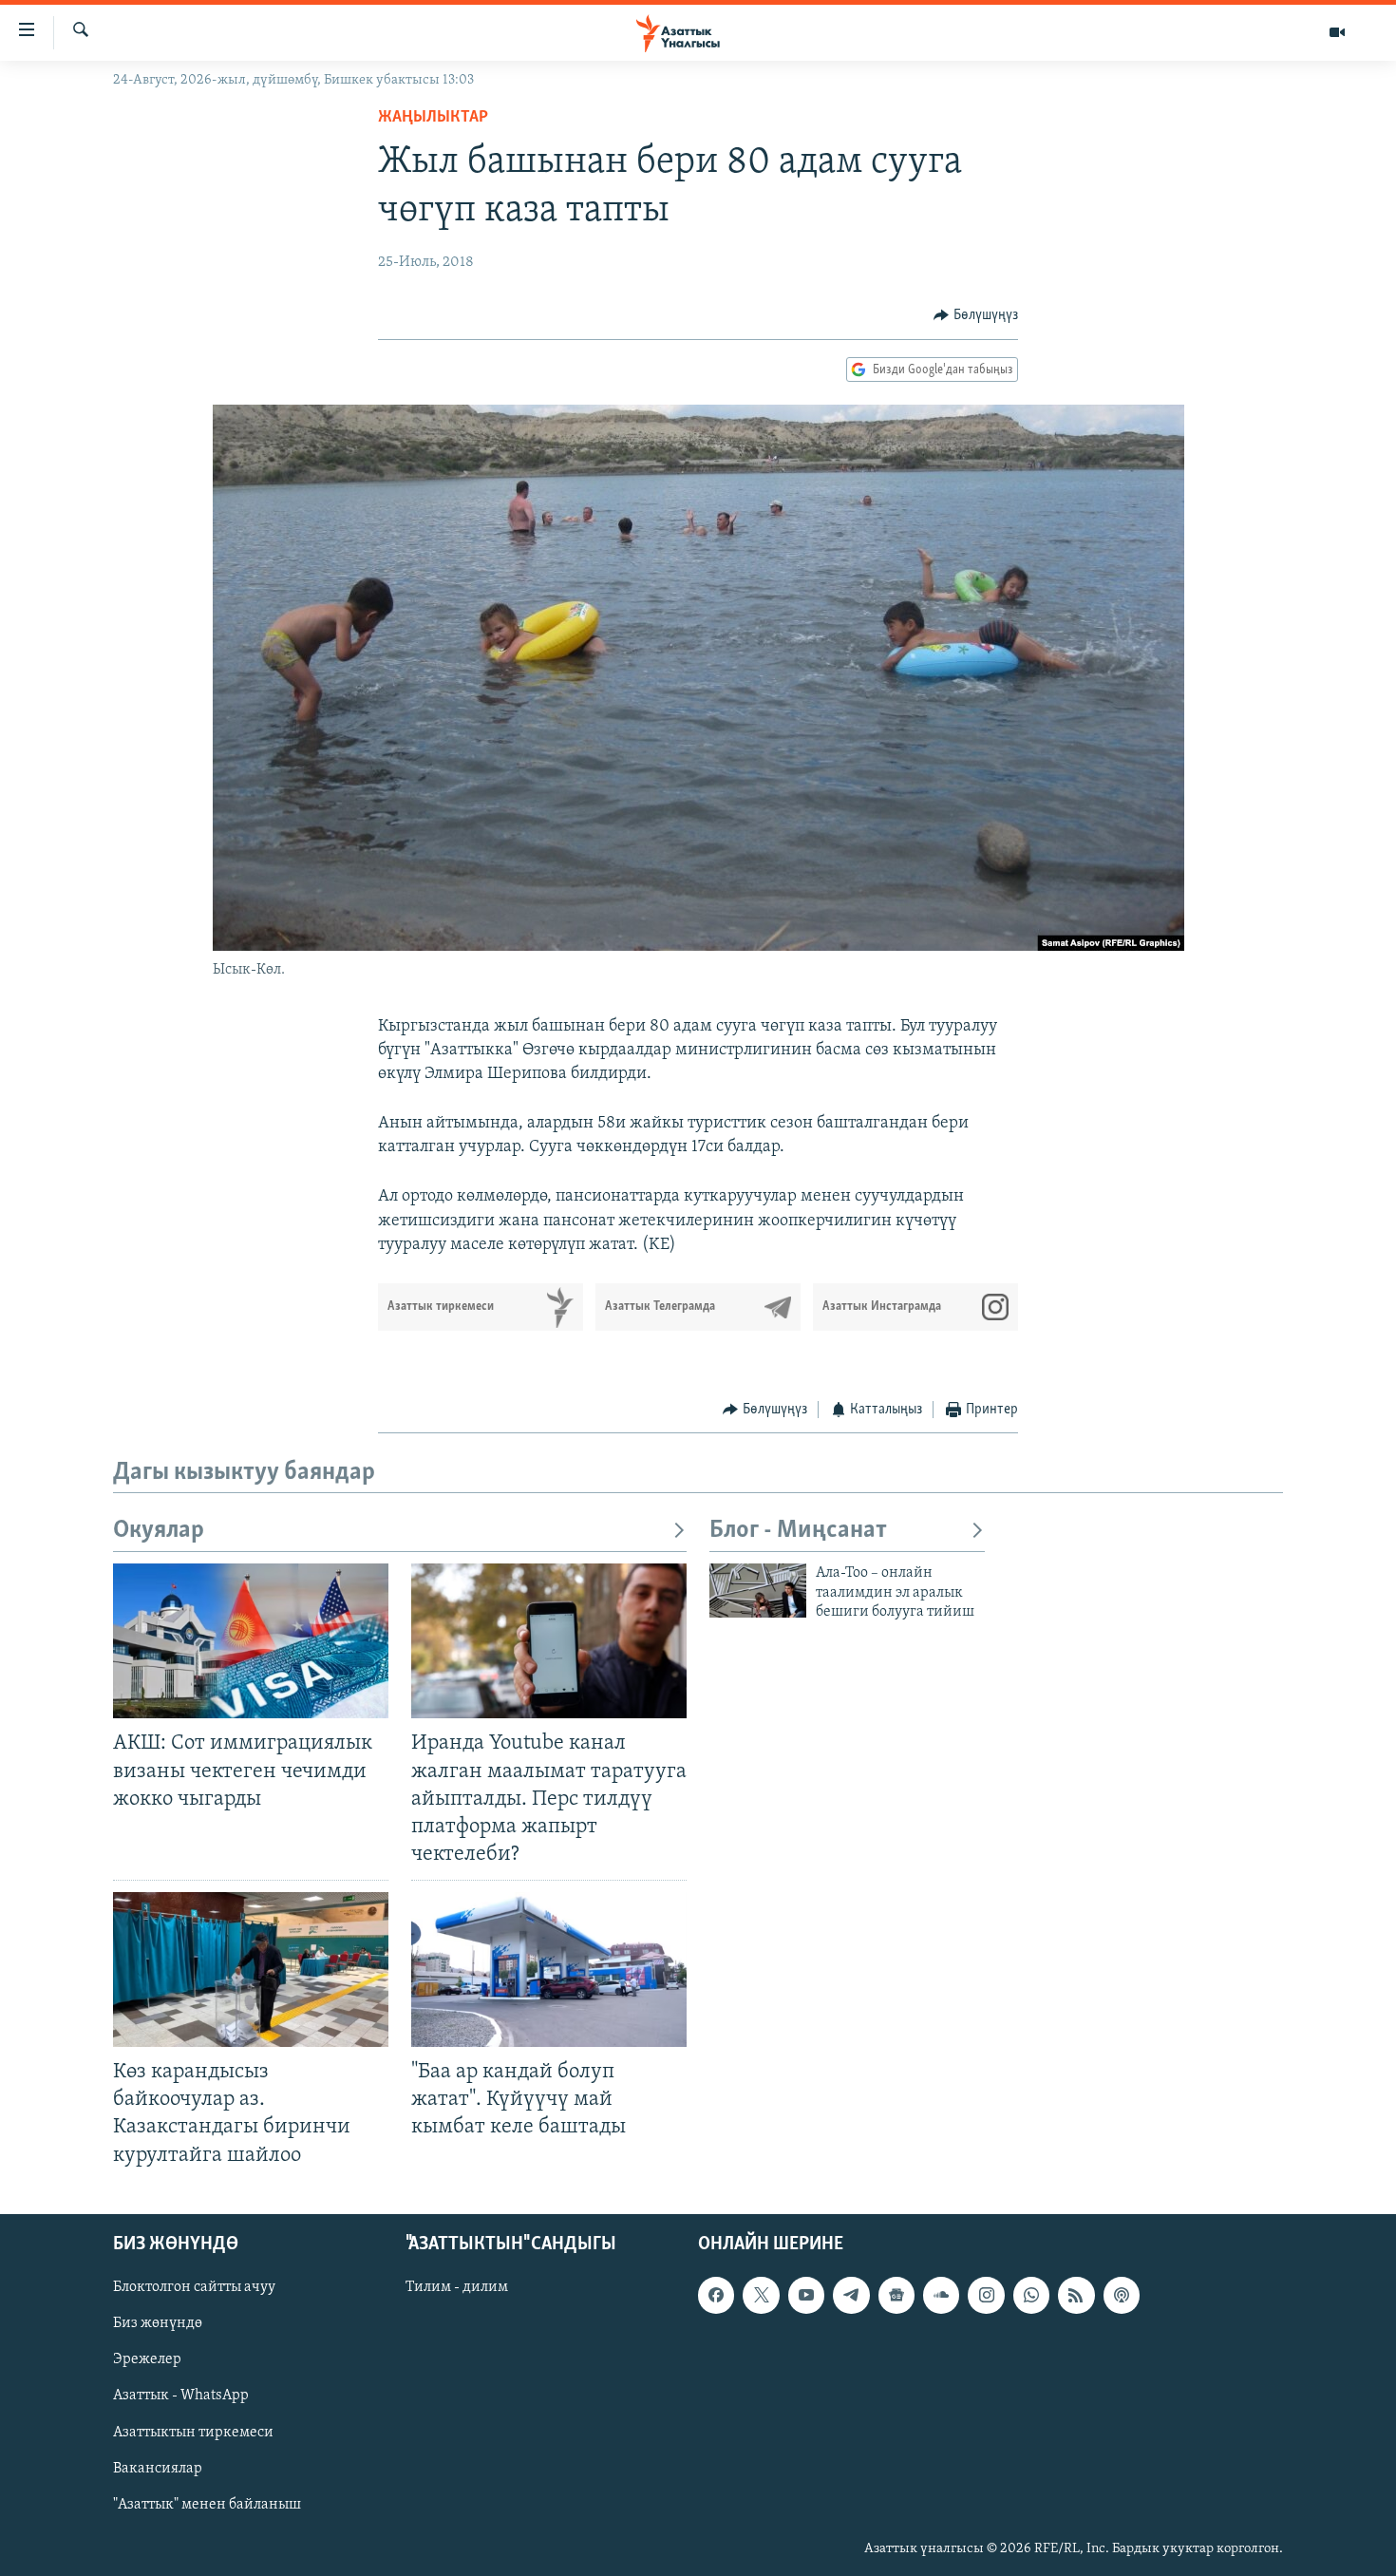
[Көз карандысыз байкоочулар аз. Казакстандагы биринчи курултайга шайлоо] (251, 1970)
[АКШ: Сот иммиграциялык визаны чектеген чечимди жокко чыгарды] (251, 1641)
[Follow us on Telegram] (851, 2295)
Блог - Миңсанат (798, 1531)
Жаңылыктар (433, 118)
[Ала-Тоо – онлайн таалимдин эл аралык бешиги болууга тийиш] (758, 1591)
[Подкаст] (1122, 2295)
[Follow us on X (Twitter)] (761, 2295)
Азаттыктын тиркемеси (193, 2432)
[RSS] (1076, 2295)
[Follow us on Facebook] (716, 2295)
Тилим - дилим (457, 2287)
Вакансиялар (158, 2468)
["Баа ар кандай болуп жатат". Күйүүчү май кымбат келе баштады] (549, 1970)
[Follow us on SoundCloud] (941, 2295)
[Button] (976, 315)
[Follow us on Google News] (896, 2295)
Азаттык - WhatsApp (181, 2396)
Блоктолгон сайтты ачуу (194, 2287)
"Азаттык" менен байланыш (207, 2504)
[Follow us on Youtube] (806, 2295)
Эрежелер (147, 2359)
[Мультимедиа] (1337, 32)
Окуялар (159, 1531)
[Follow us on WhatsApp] (1031, 2295)
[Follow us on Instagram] (986, 2295)
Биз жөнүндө (158, 2323)
